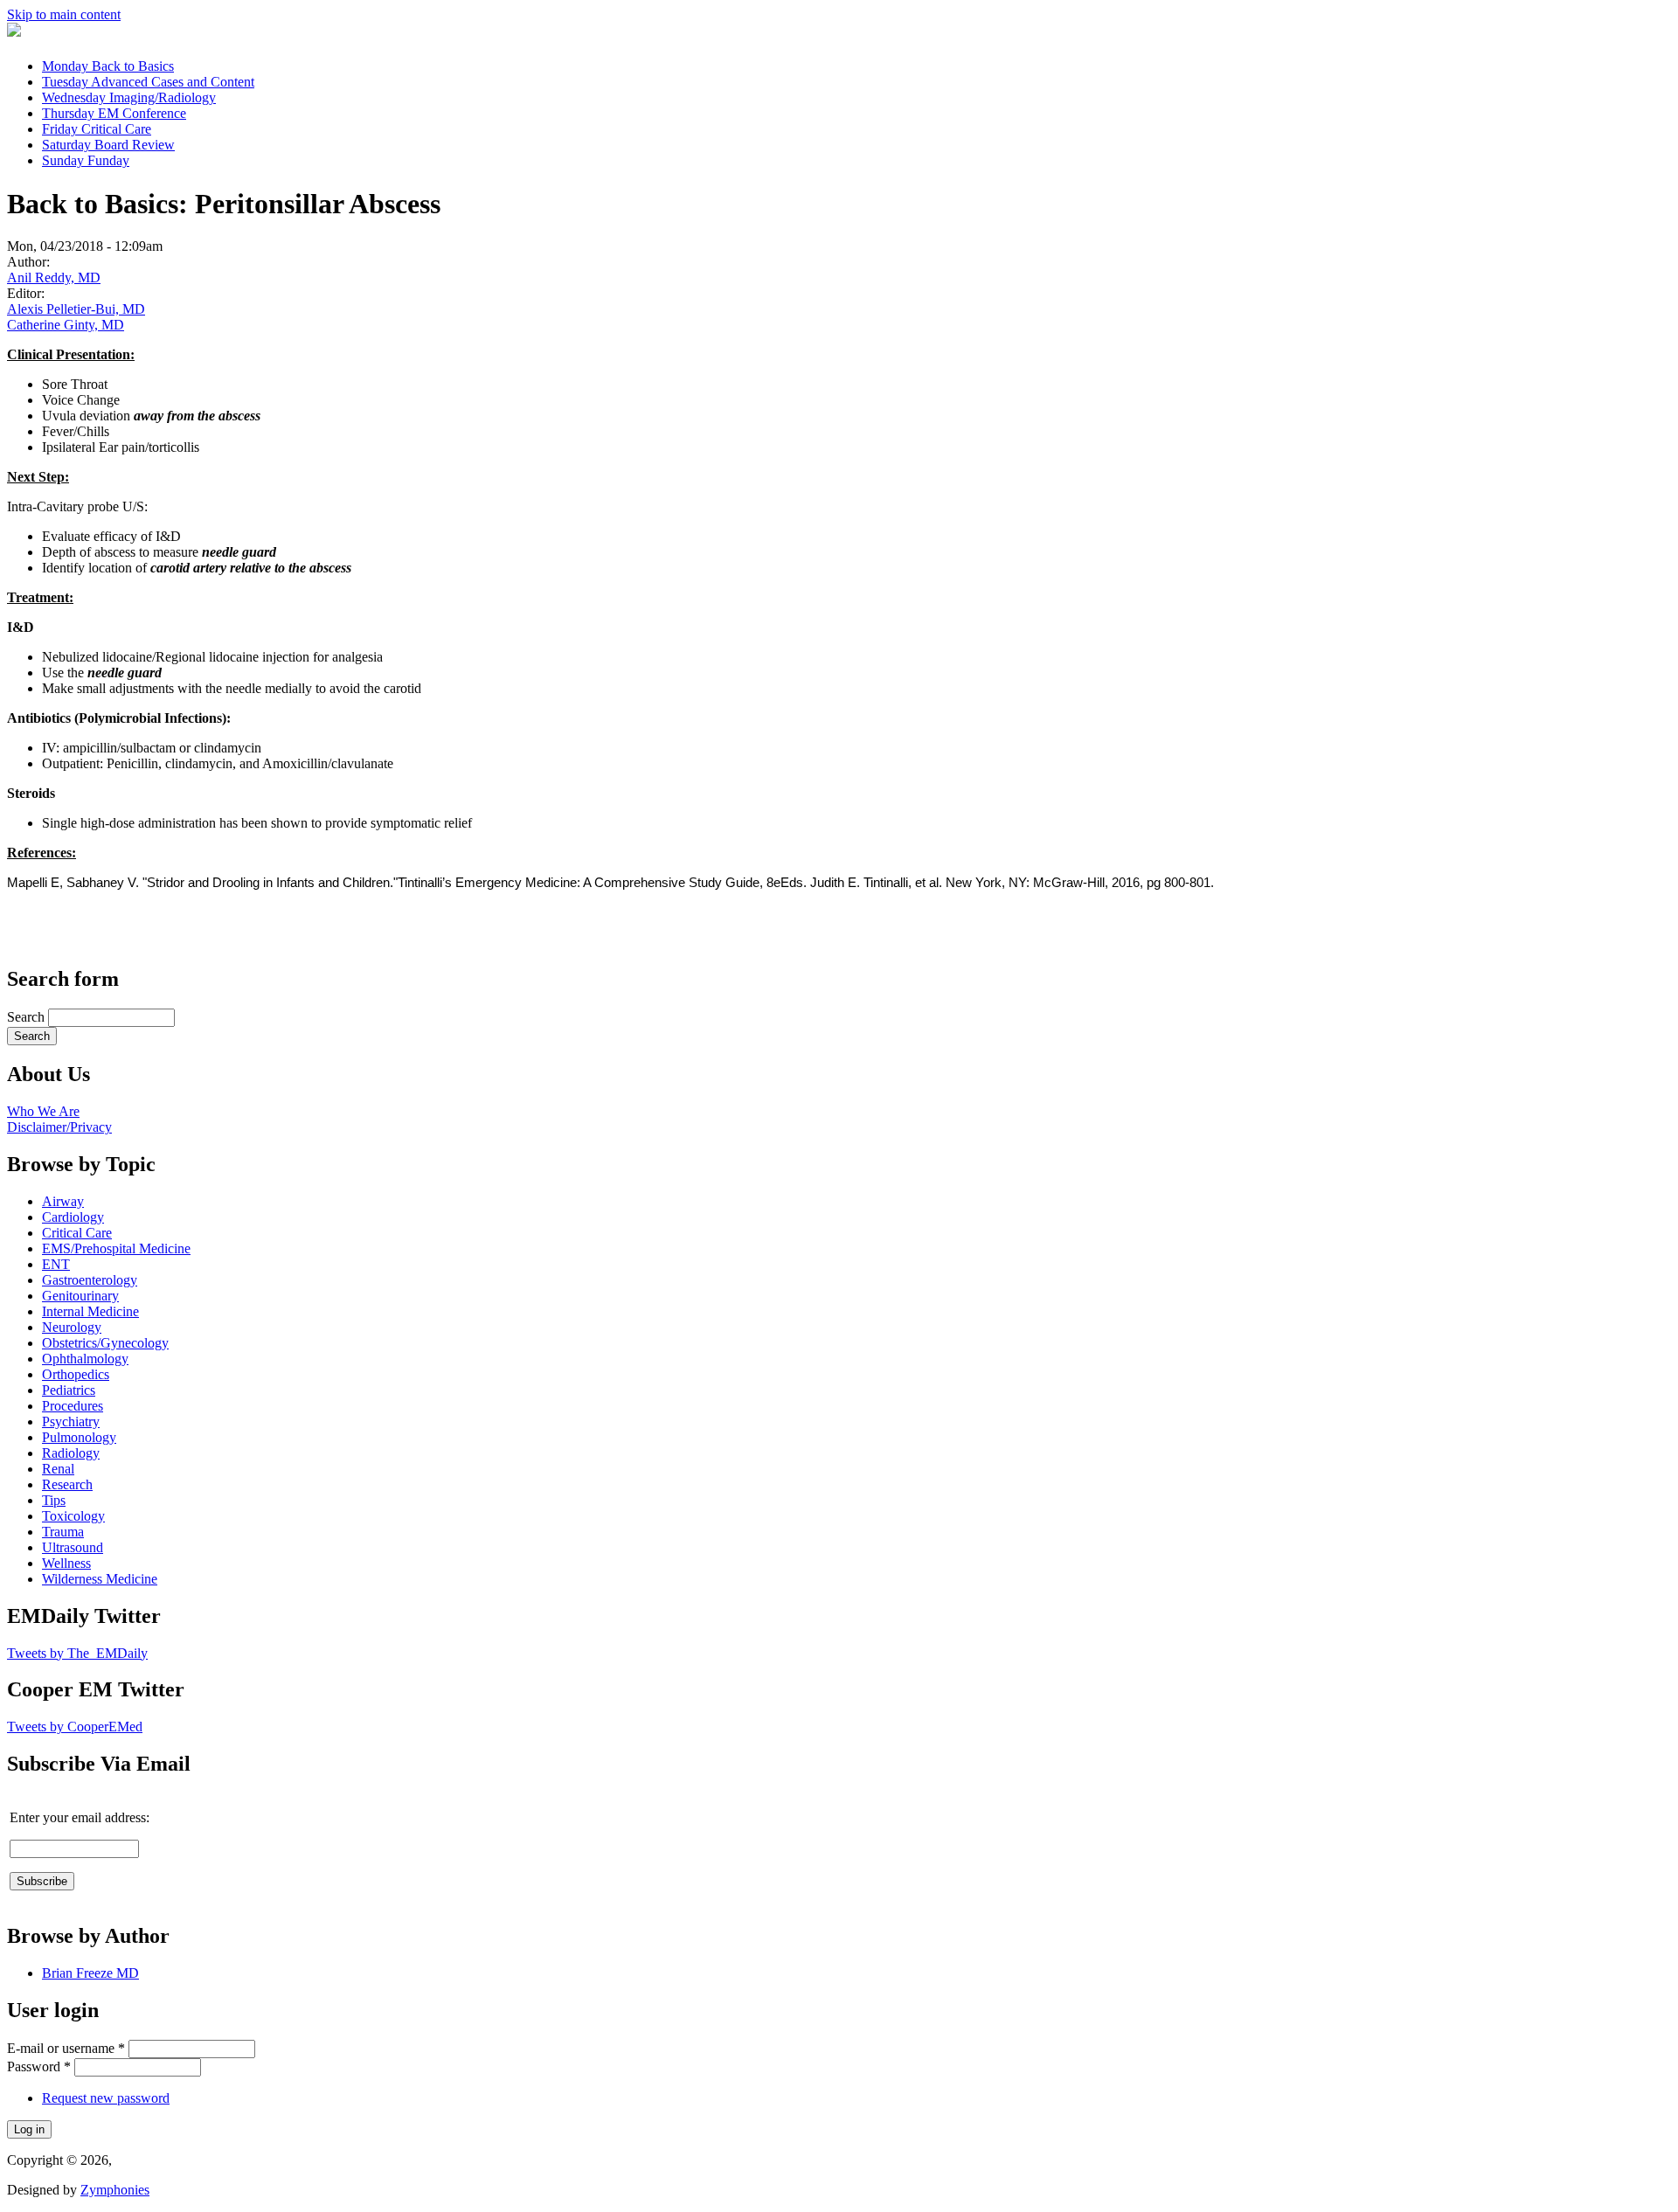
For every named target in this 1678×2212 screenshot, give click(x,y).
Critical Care (77, 1233)
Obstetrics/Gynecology (105, 1343)
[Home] (14, 32)
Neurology (72, 1327)
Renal (58, 1469)
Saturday (108, 145)
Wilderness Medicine (100, 1579)
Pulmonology (79, 1437)
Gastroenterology (90, 1280)
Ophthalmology (85, 1359)
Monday (108, 66)
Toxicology (73, 1516)
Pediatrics (69, 1390)
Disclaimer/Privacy (59, 1127)
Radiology (71, 1453)
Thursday (114, 113)
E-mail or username (66, 2048)
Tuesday (148, 82)
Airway (63, 1201)
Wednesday (129, 97)
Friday (97, 129)
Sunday (86, 160)
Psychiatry (71, 1422)
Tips (54, 1500)
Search (28, 1017)
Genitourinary (80, 1296)
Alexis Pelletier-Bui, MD (76, 309)
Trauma (63, 1532)
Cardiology (73, 1217)
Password (39, 2066)
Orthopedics (76, 1374)
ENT (56, 1264)
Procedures (73, 1406)
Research (67, 1484)
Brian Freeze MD (90, 1973)
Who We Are (43, 1111)
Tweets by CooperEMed (75, 1727)
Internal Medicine (90, 1311)
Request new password (106, 2098)
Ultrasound (73, 1547)
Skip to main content (64, 14)
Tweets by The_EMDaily (77, 1653)
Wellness (66, 1563)
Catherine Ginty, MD (66, 325)
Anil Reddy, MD (54, 277)
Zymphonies (115, 2190)
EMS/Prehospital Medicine (116, 1248)
